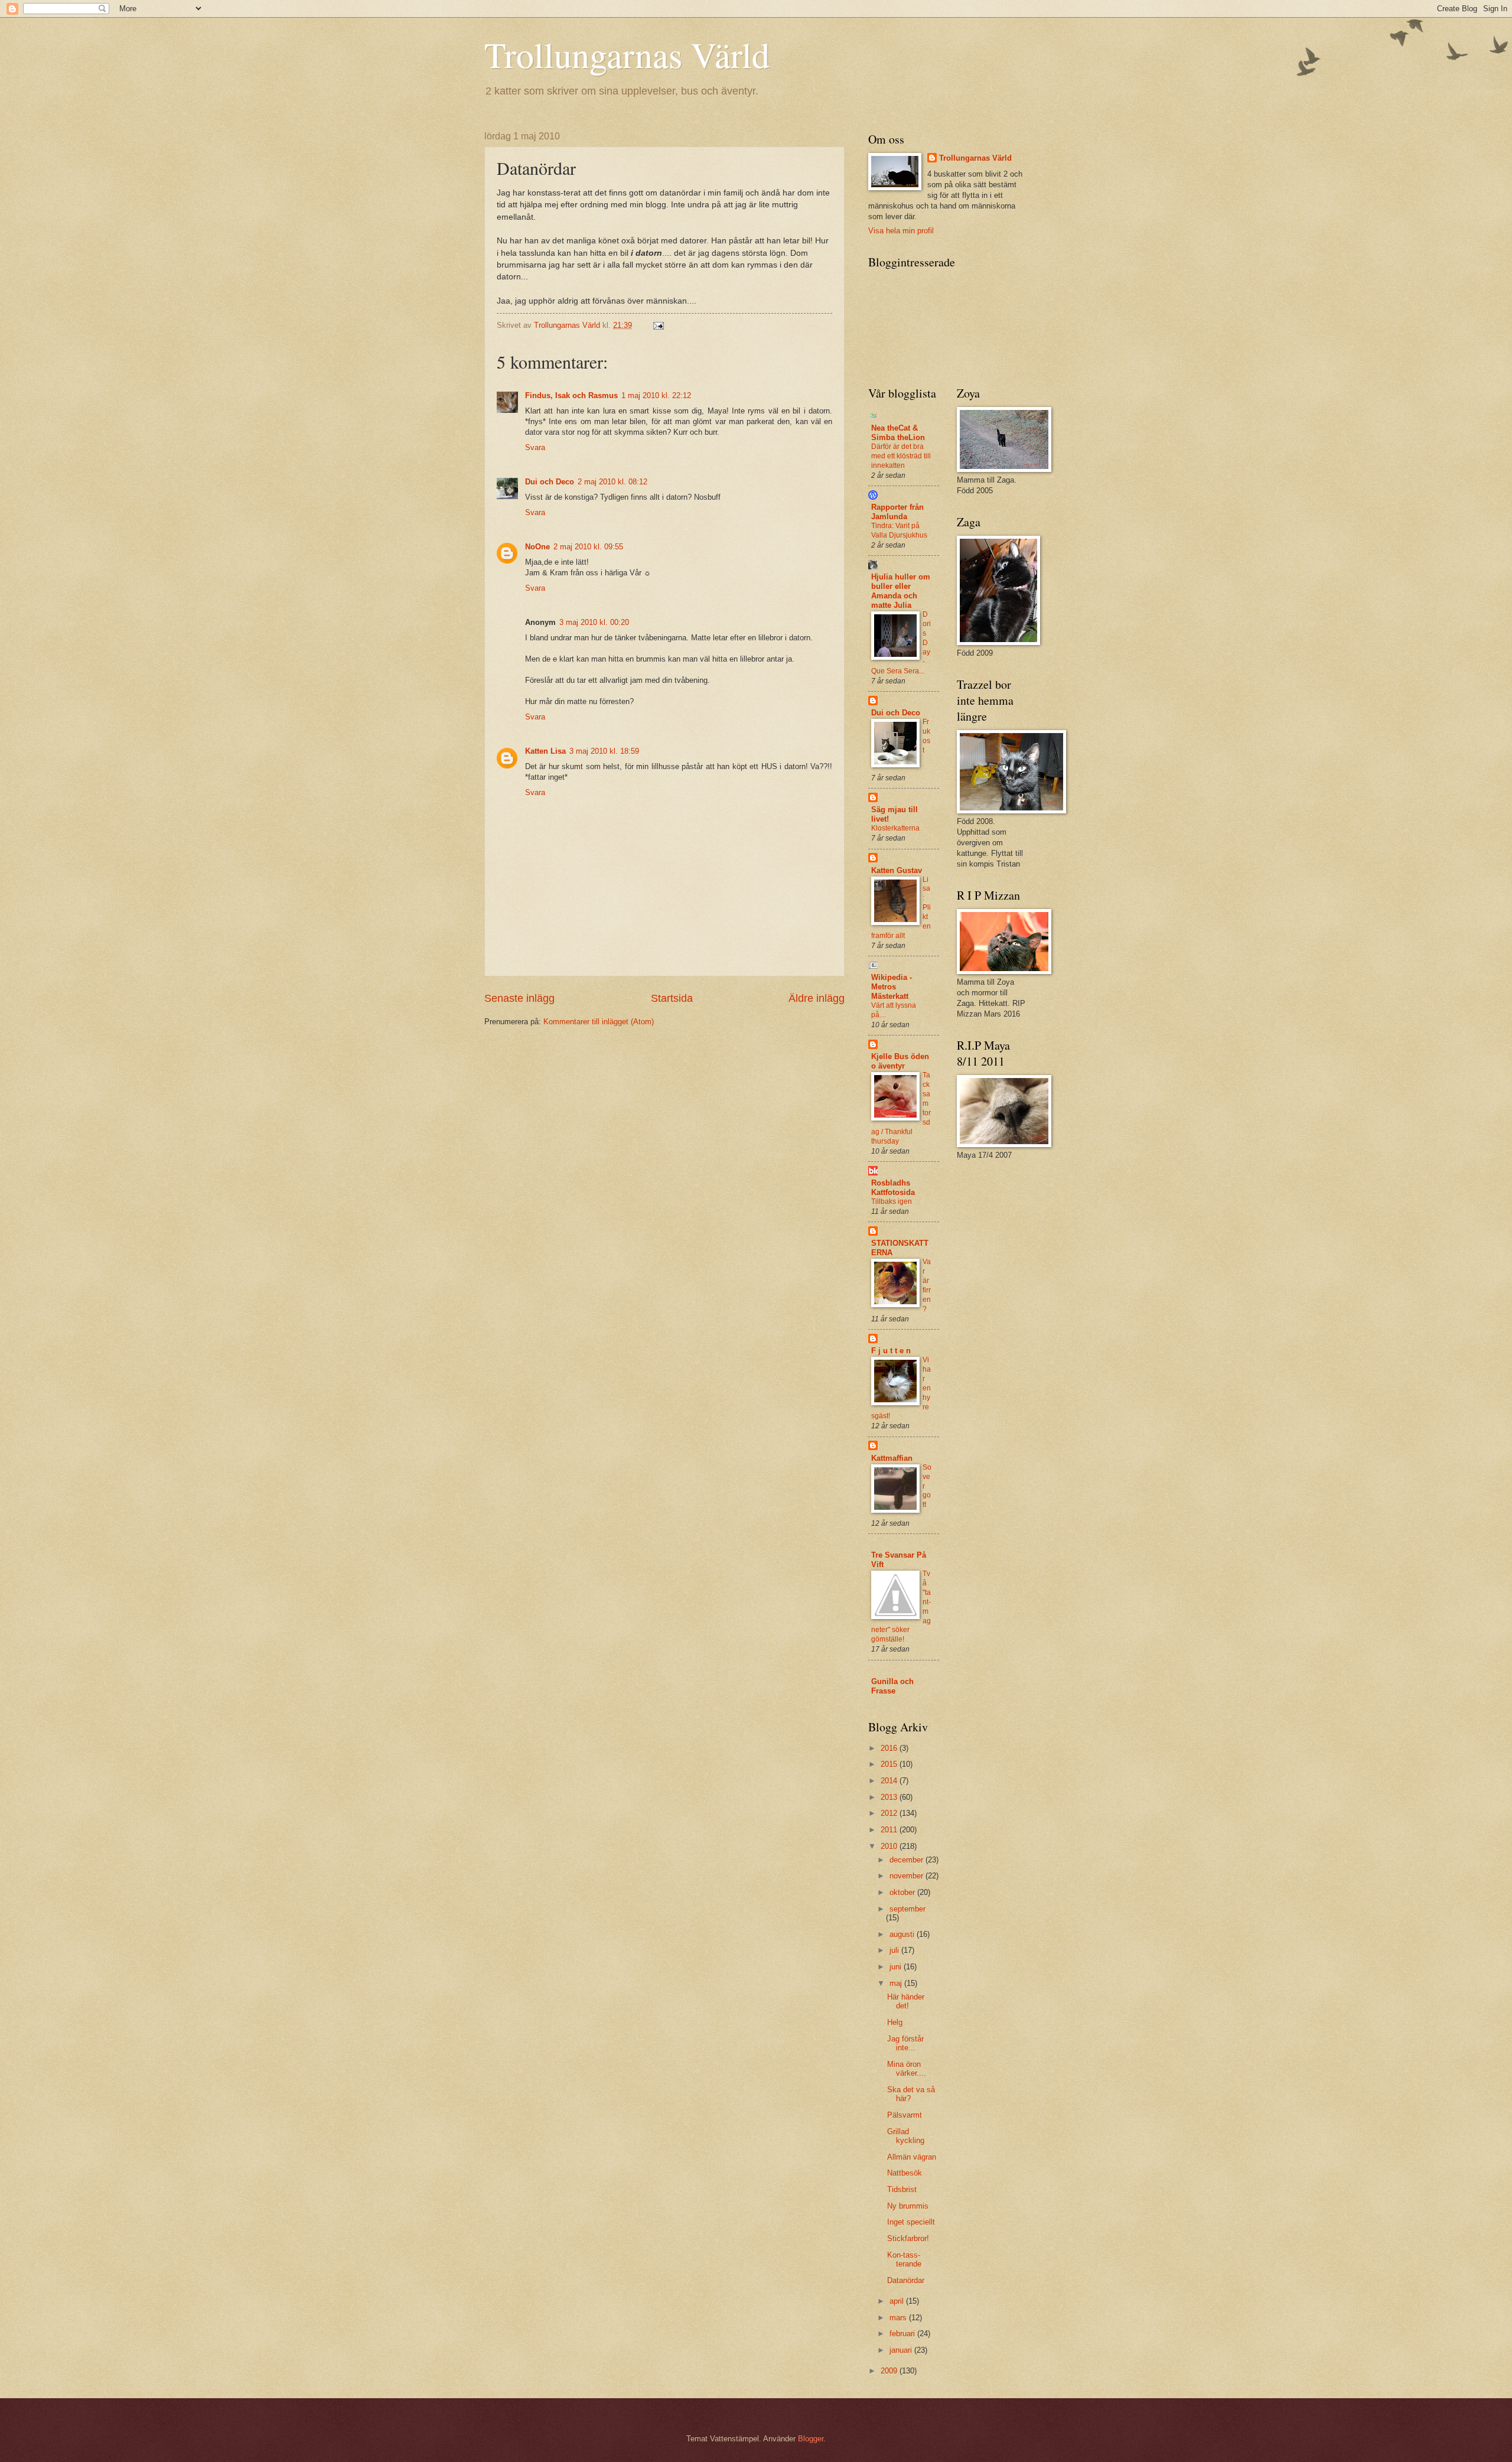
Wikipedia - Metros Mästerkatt (892, 987)
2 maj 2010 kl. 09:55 (588, 547)
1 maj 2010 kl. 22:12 (656, 395)
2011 (890, 1830)
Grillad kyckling (906, 2136)
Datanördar (906, 2280)
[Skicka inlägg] (658, 325)
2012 (890, 1813)
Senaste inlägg (519, 998)
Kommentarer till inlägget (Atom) (599, 1022)
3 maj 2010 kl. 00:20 (594, 622)
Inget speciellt (911, 2222)
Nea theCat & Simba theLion (898, 433)
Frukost (926, 736)
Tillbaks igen (892, 1201)
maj (897, 1983)
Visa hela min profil (901, 231)
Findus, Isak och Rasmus (571, 395)
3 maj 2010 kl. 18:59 (604, 751)
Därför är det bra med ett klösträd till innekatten (901, 456)
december (907, 1860)
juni (897, 1967)
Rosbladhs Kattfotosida (893, 1188)
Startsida (672, 998)
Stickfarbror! (908, 2238)
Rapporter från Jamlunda (897, 512)
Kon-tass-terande (904, 2259)
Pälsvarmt (905, 2115)
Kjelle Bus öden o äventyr (900, 1061)
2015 (890, 1764)
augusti (903, 1934)
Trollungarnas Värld (627, 54)
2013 (890, 1797)
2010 (890, 1846)
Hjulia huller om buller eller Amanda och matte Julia (901, 591)
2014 (890, 1781)
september (907, 1909)
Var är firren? (927, 1285)
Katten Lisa (545, 751)
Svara (535, 447)
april (898, 2301)
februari (903, 2334)
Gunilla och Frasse (892, 1686)
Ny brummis (908, 2206)
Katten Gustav (897, 870)
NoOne (537, 547)
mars (899, 2318)
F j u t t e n (891, 1351)
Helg (895, 2022)
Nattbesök (905, 2173)
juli (895, 1950)
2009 (890, 2371)
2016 (890, 1748)
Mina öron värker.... (907, 2069)
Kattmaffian (892, 1458)
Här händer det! (906, 2001)
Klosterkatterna (895, 828)
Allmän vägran (912, 2157)
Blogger (811, 2439)
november (907, 1876)
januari (902, 2350)
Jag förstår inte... (905, 2043)
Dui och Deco (550, 482)
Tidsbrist (902, 2189)
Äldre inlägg (817, 998)
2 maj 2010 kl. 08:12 (612, 482)
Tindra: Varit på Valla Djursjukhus (899, 530)
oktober (903, 1892)
